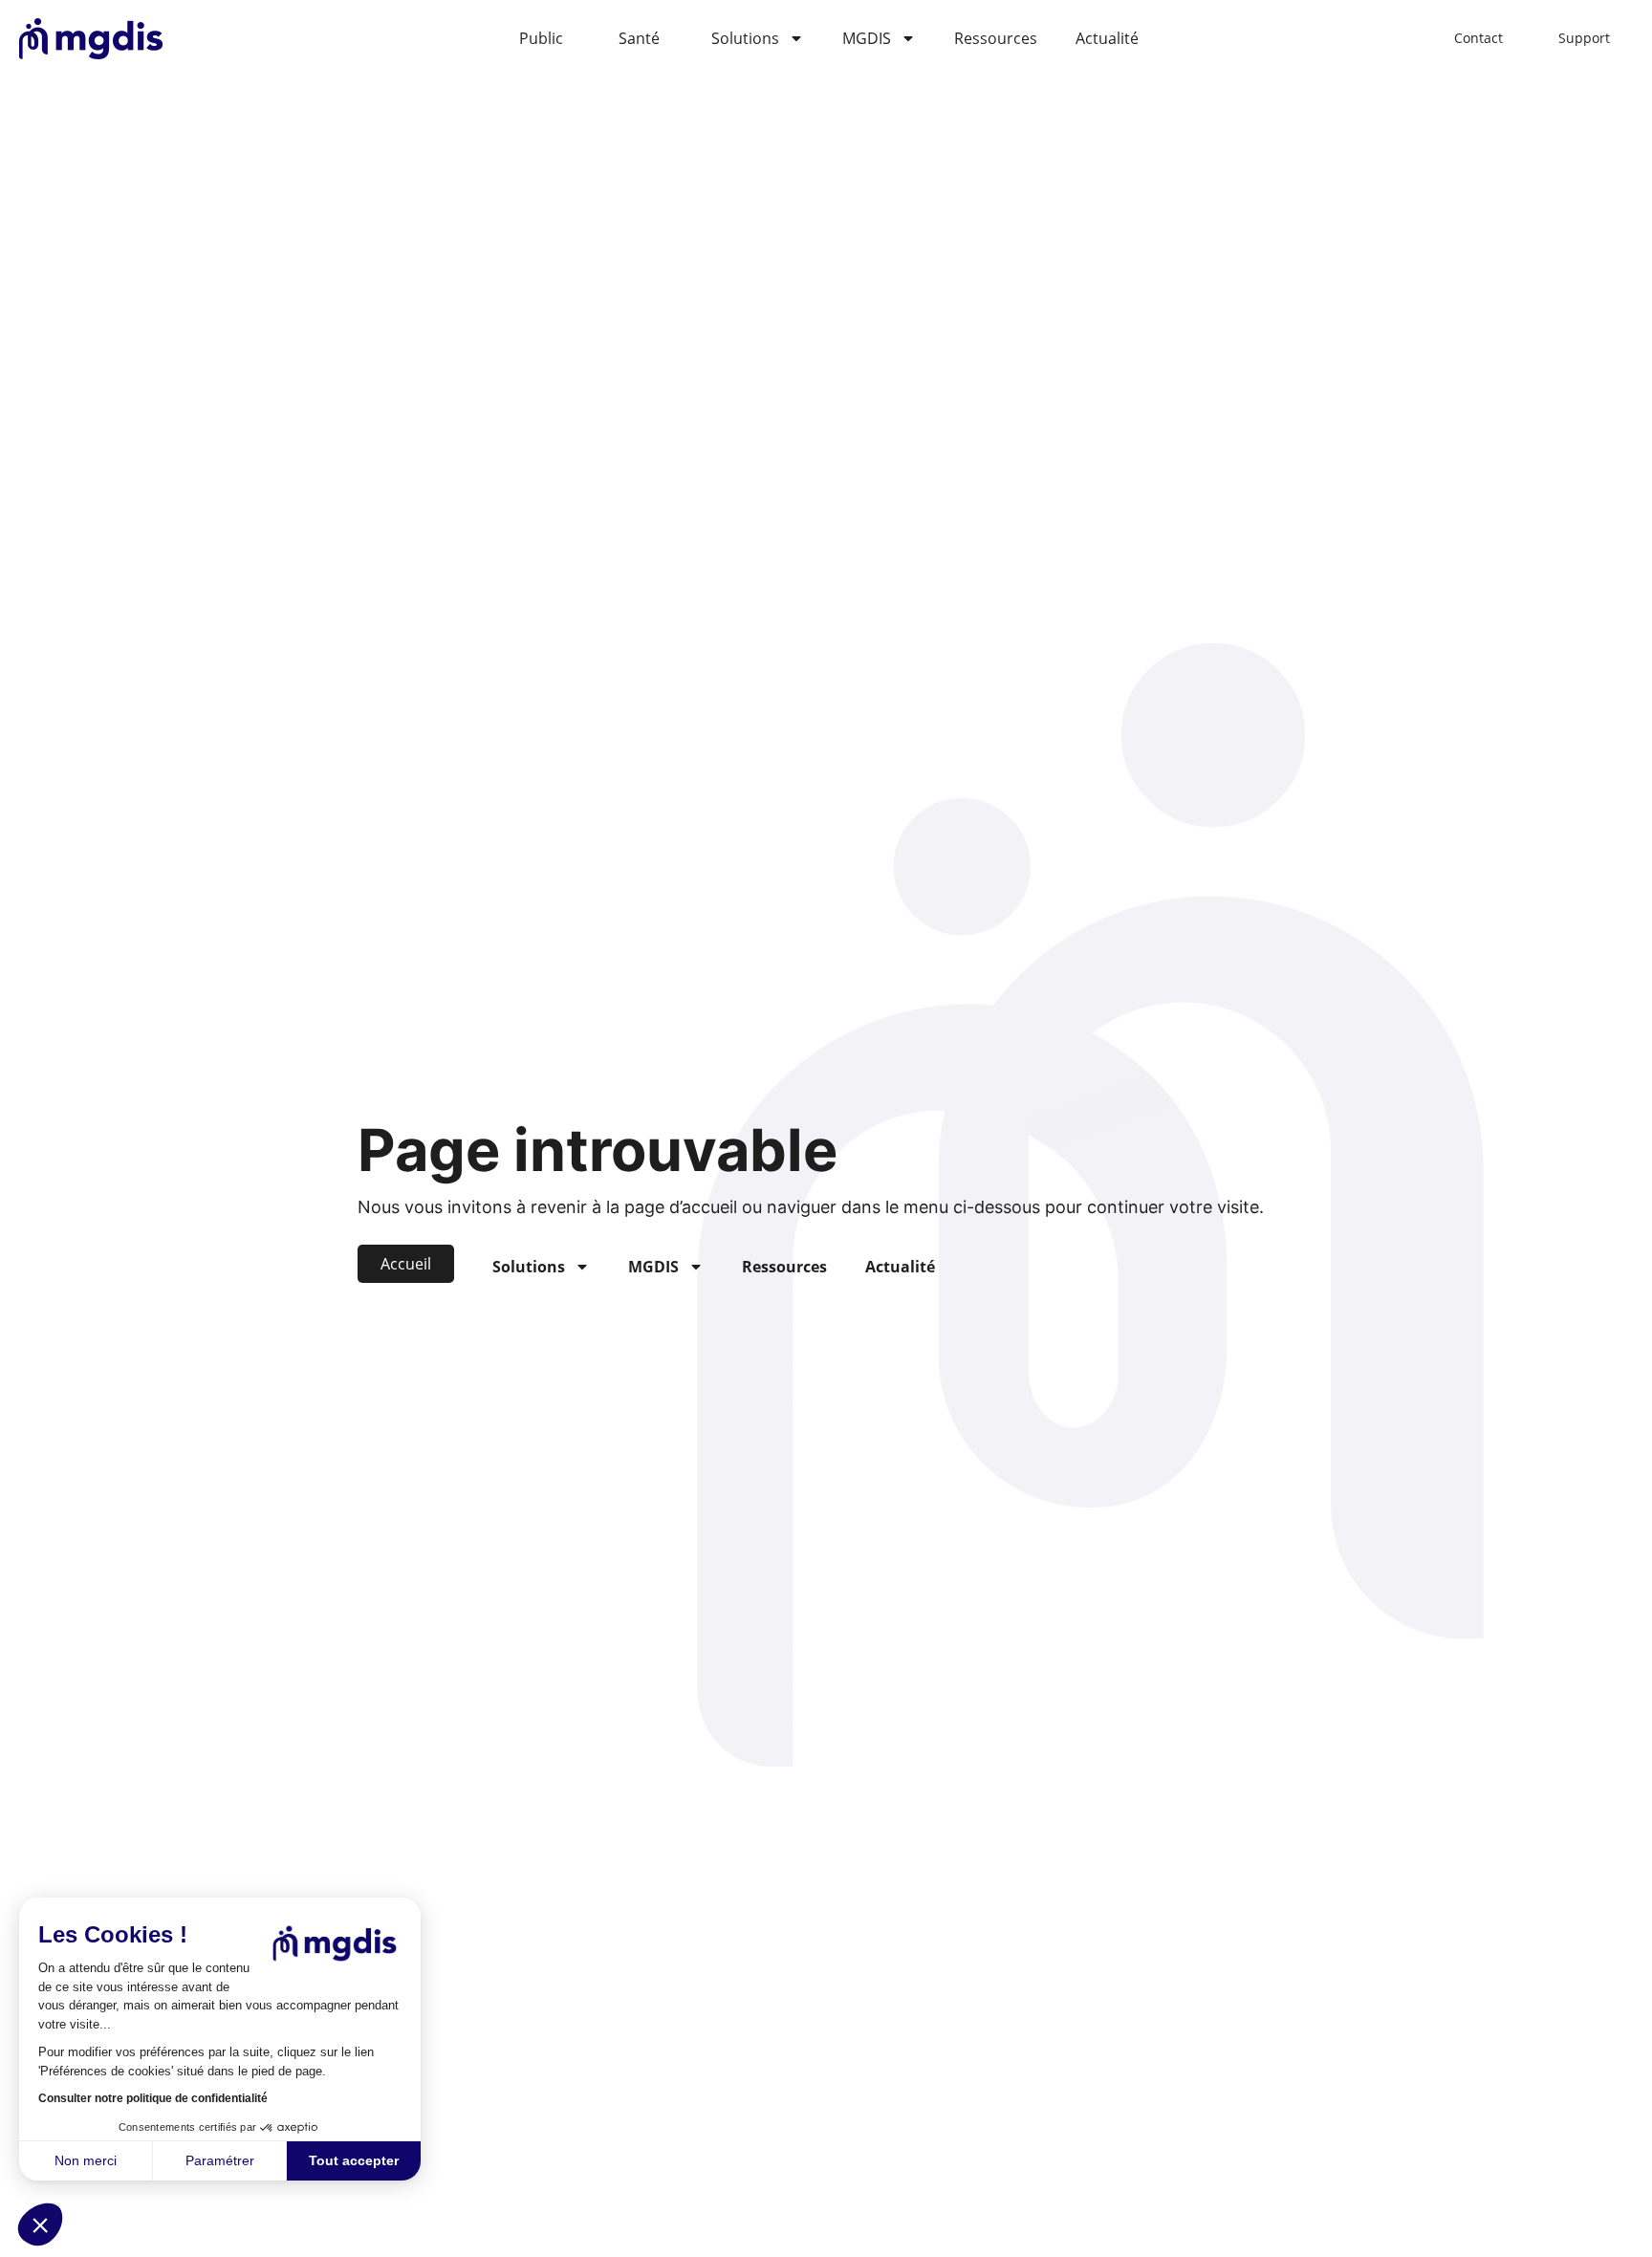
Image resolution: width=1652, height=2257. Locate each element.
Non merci (86, 2160)
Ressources (996, 38)
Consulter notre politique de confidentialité (153, 2098)
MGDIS (867, 38)
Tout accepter (354, 2160)
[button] (40, 2224)
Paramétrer (220, 2160)
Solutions (745, 38)
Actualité (1107, 38)
